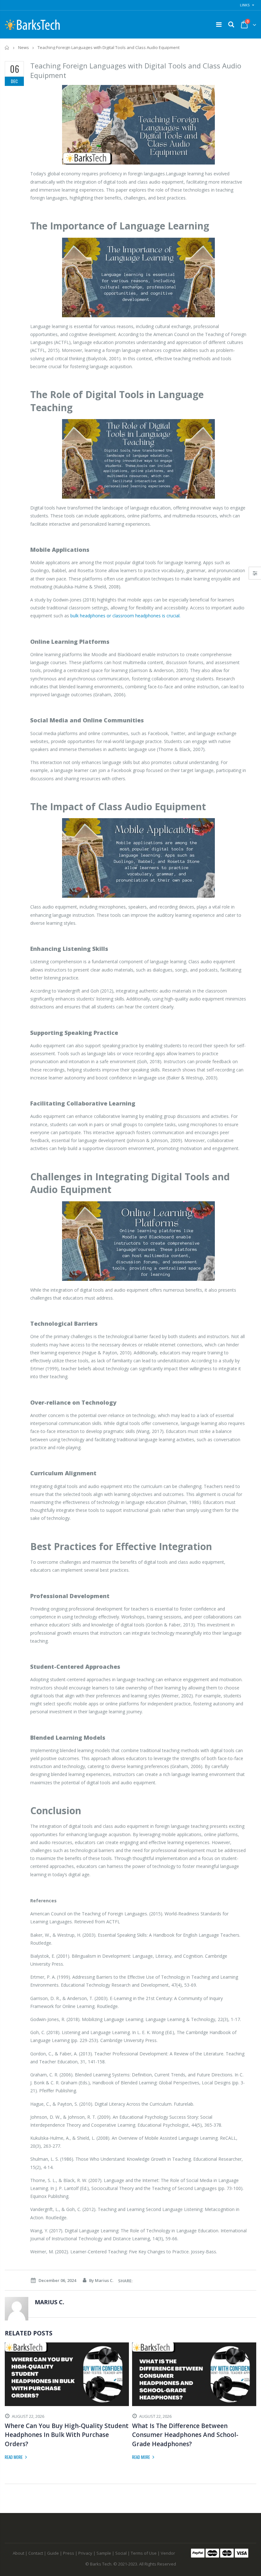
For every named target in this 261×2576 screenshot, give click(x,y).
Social (121, 2553)
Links (245, 5)
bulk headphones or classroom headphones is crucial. (126, 616)
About (18, 2553)
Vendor (168, 2553)
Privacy (85, 2553)
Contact (36, 2553)
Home (7, 48)
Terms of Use (144, 2553)
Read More (14, 2457)
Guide (53, 2553)
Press (69, 2553)
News (24, 47)
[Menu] (219, 24)
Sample (104, 2553)
